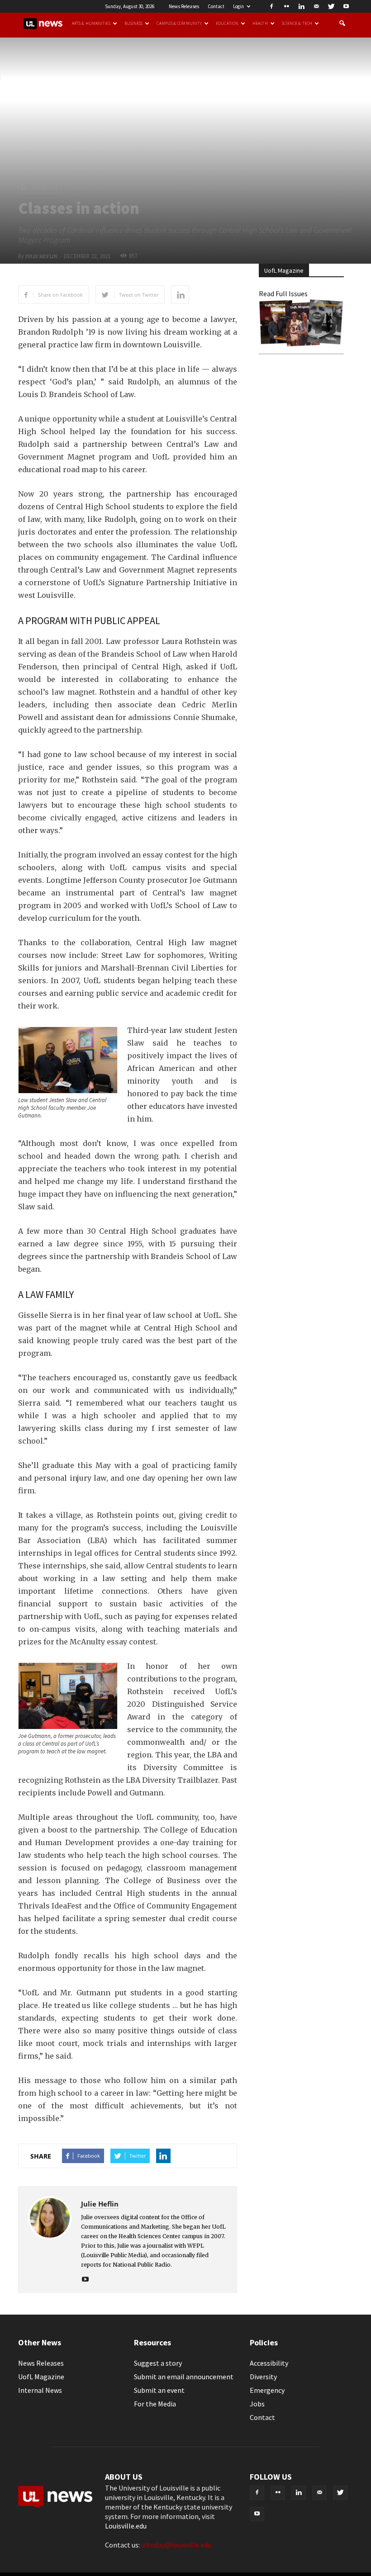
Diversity (263, 2377)
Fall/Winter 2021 (39, 189)
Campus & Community (179, 24)
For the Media (155, 2404)
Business (134, 24)
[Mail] (316, 6)
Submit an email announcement (184, 2377)
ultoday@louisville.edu (176, 2545)
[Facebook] (271, 6)
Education (227, 24)
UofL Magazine (41, 2377)
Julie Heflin (41, 257)
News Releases (184, 6)
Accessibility (269, 2363)
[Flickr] (286, 6)
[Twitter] (331, 6)
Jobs (257, 2404)
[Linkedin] (301, 6)
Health (260, 24)
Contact (216, 6)
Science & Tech (297, 24)
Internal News (40, 2390)
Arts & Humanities (91, 24)
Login (238, 6)
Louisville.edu (126, 2526)
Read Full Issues (283, 294)
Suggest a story (158, 2363)
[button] (342, 24)
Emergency (267, 2390)
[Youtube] (346, 6)
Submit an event (159, 2390)
